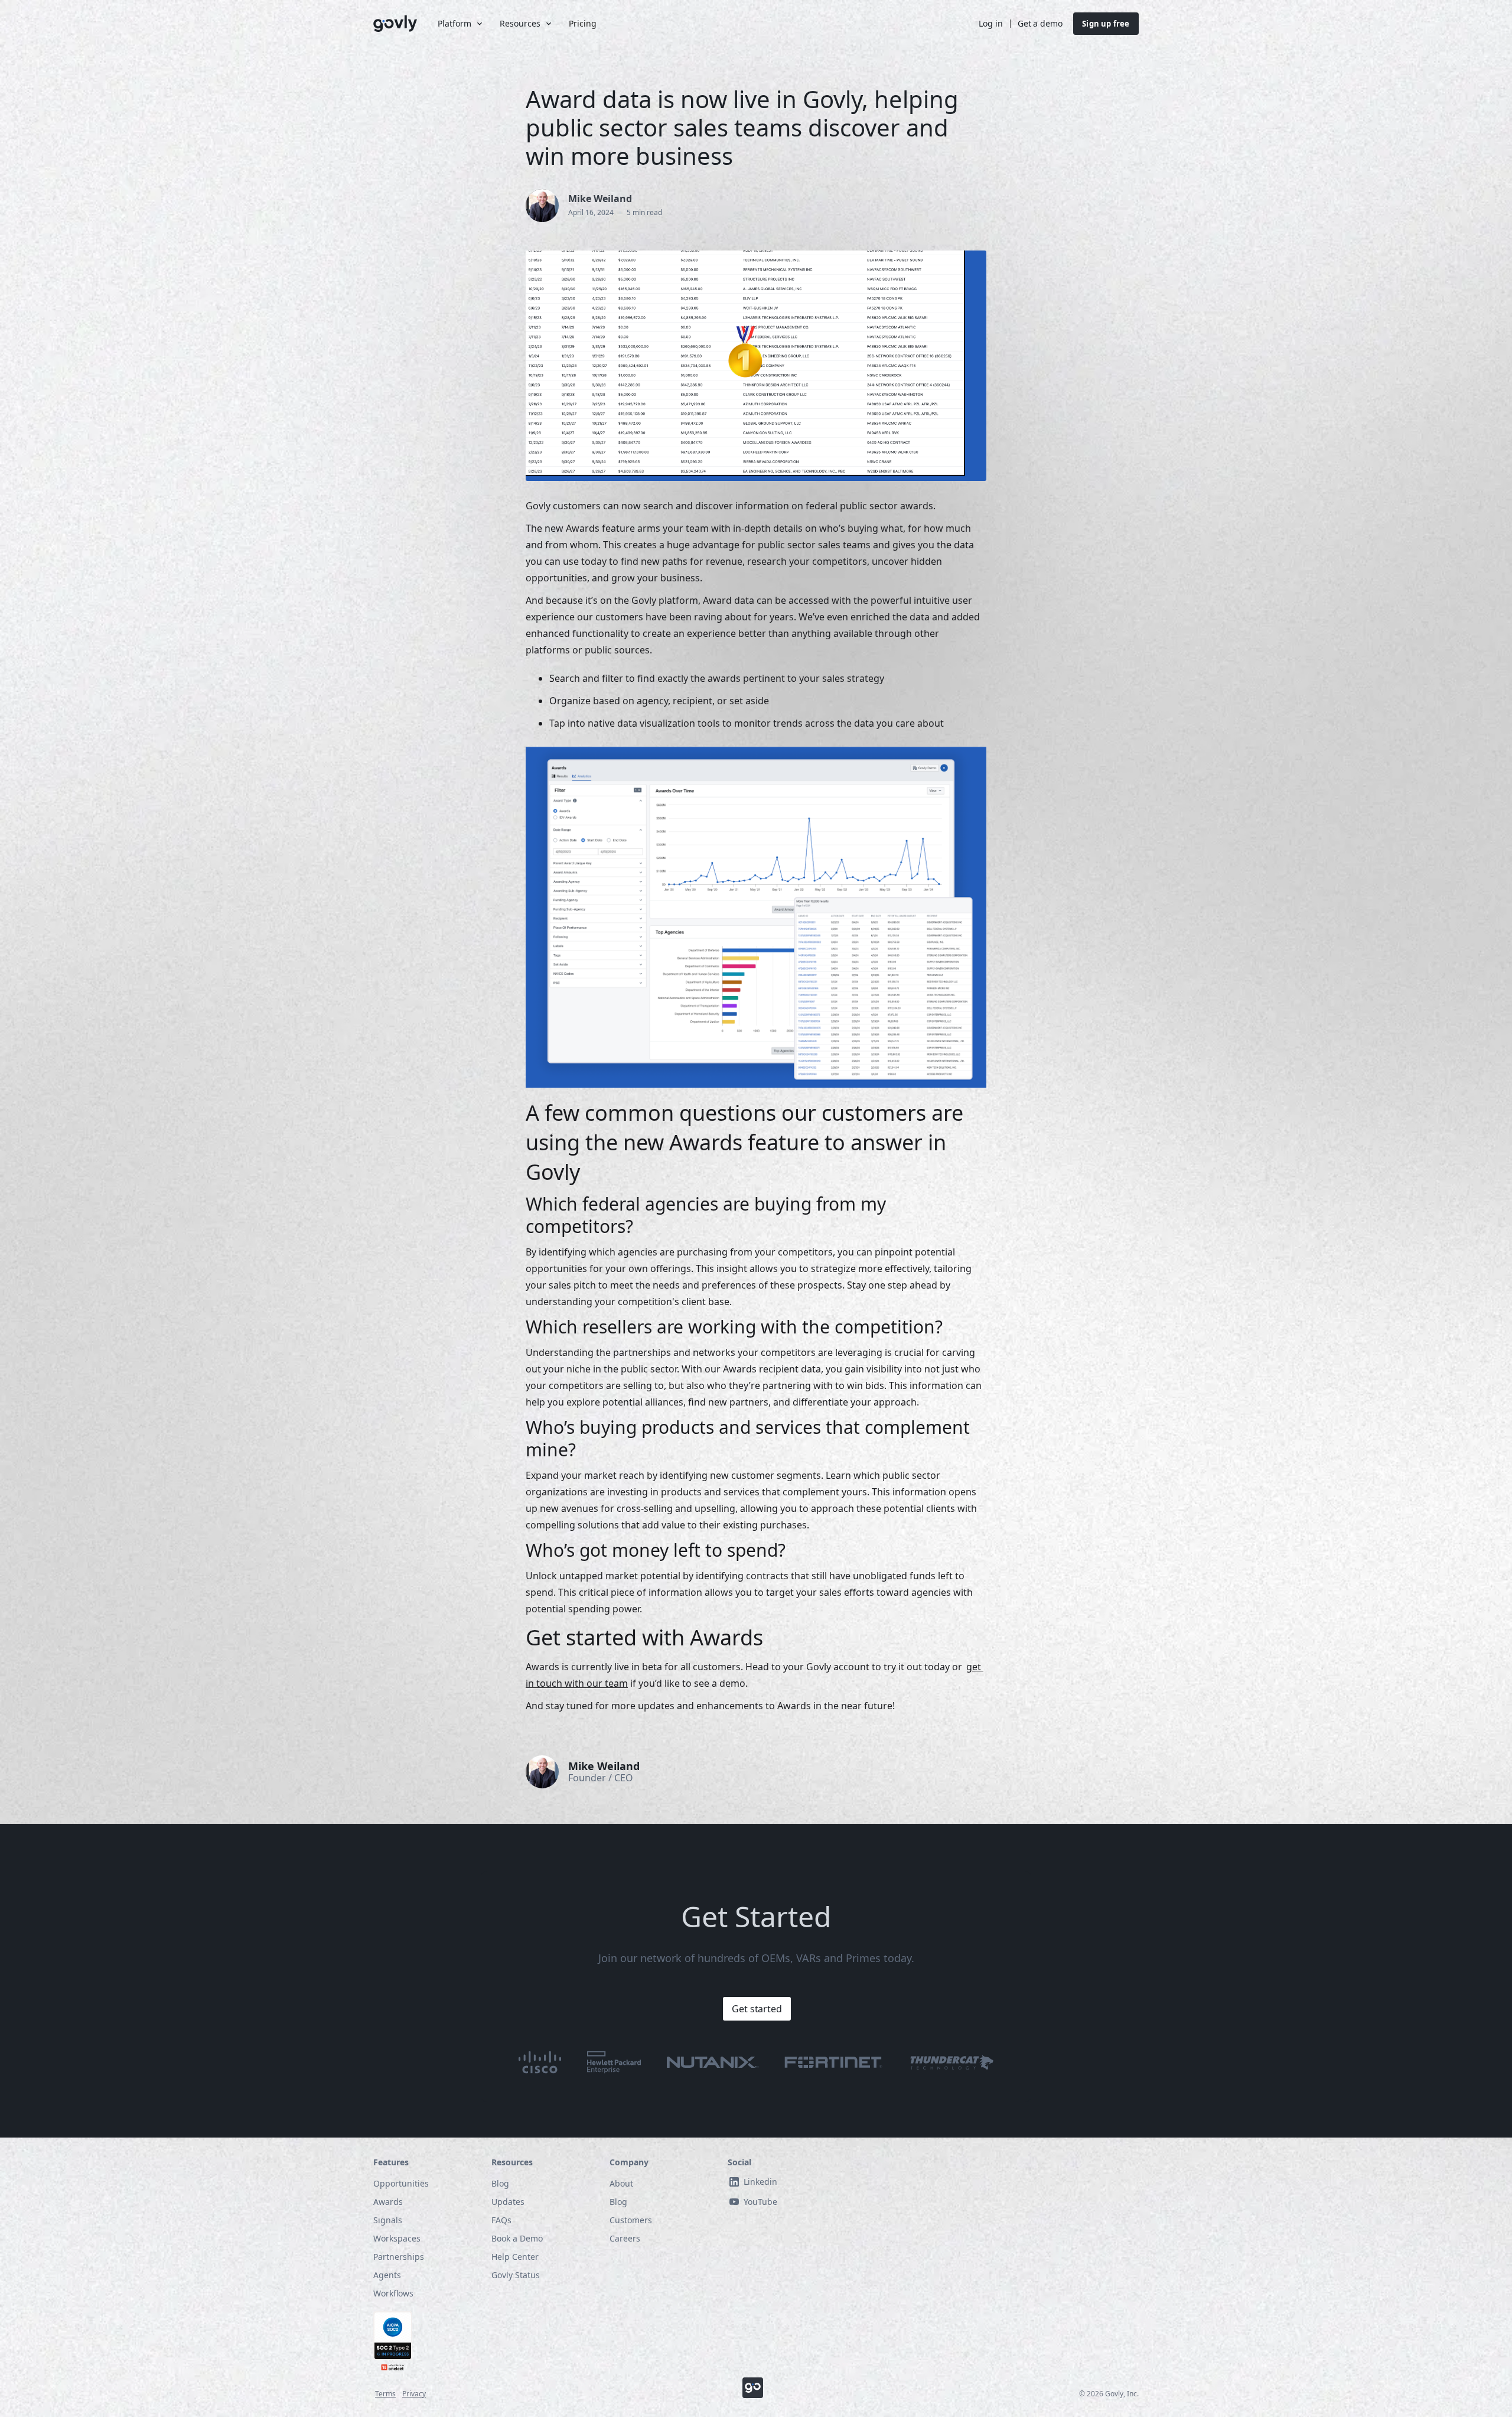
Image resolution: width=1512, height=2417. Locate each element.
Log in (990, 23)
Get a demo (1040, 23)
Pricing (583, 23)
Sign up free (1106, 24)
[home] (396, 24)
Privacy (414, 2394)
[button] (459, 24)
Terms (385, 2394)
